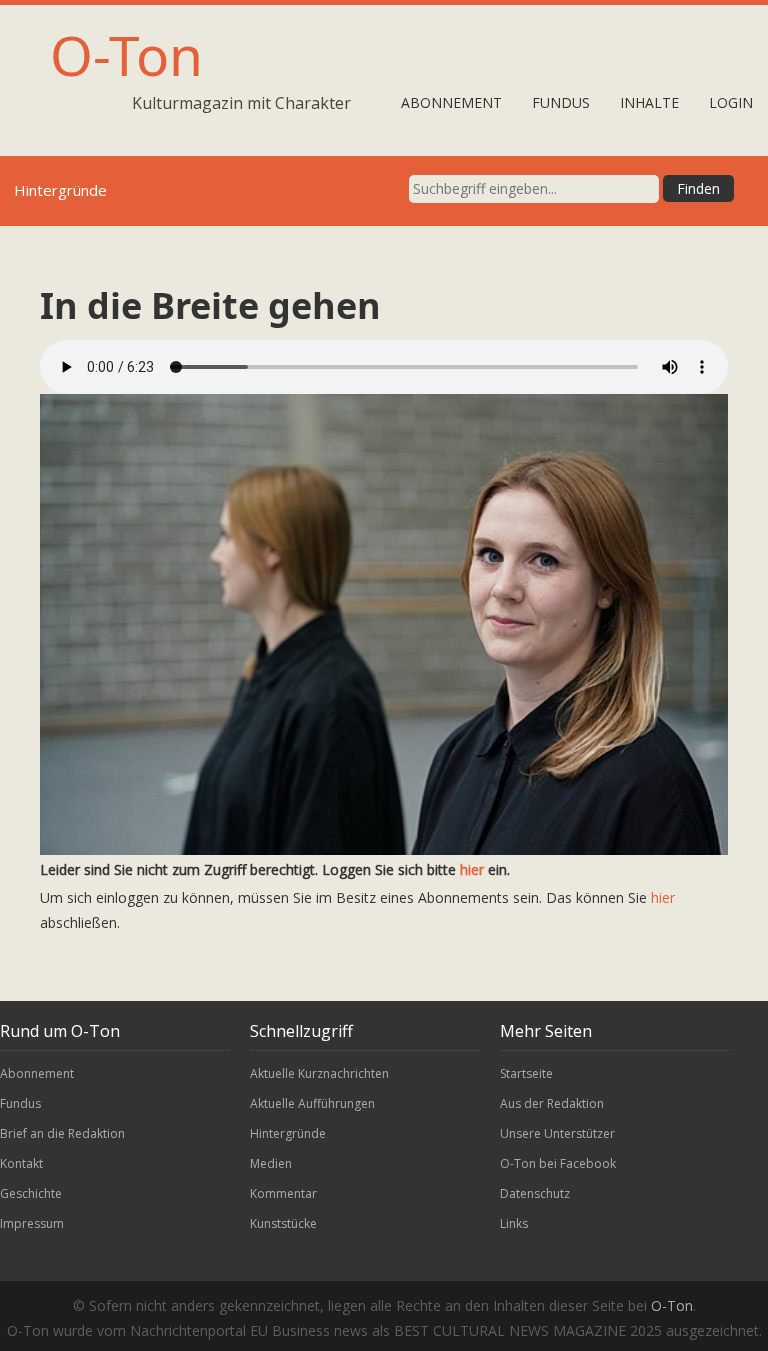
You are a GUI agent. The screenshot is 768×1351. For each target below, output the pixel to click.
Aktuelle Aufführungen (312, 1103)
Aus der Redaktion (552, 1103)
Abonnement (451, 102)
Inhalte (649, 102)
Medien (271, 1163)
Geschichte (31, 1193)
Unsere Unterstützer (557, 1133)
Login (731, 102)
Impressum (32, 1223)
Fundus (561, 102)
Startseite (526, 1073)
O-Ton (126, 54)
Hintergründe (288, 1133)
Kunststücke (283, 1223)
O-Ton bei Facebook (558, 1163)
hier (472, 869)
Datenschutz (535, 1193)
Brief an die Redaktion (62, 1133)
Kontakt (21, 1163)
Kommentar (283, 1193)
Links (514, 1223)
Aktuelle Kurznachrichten (319, 1073)
